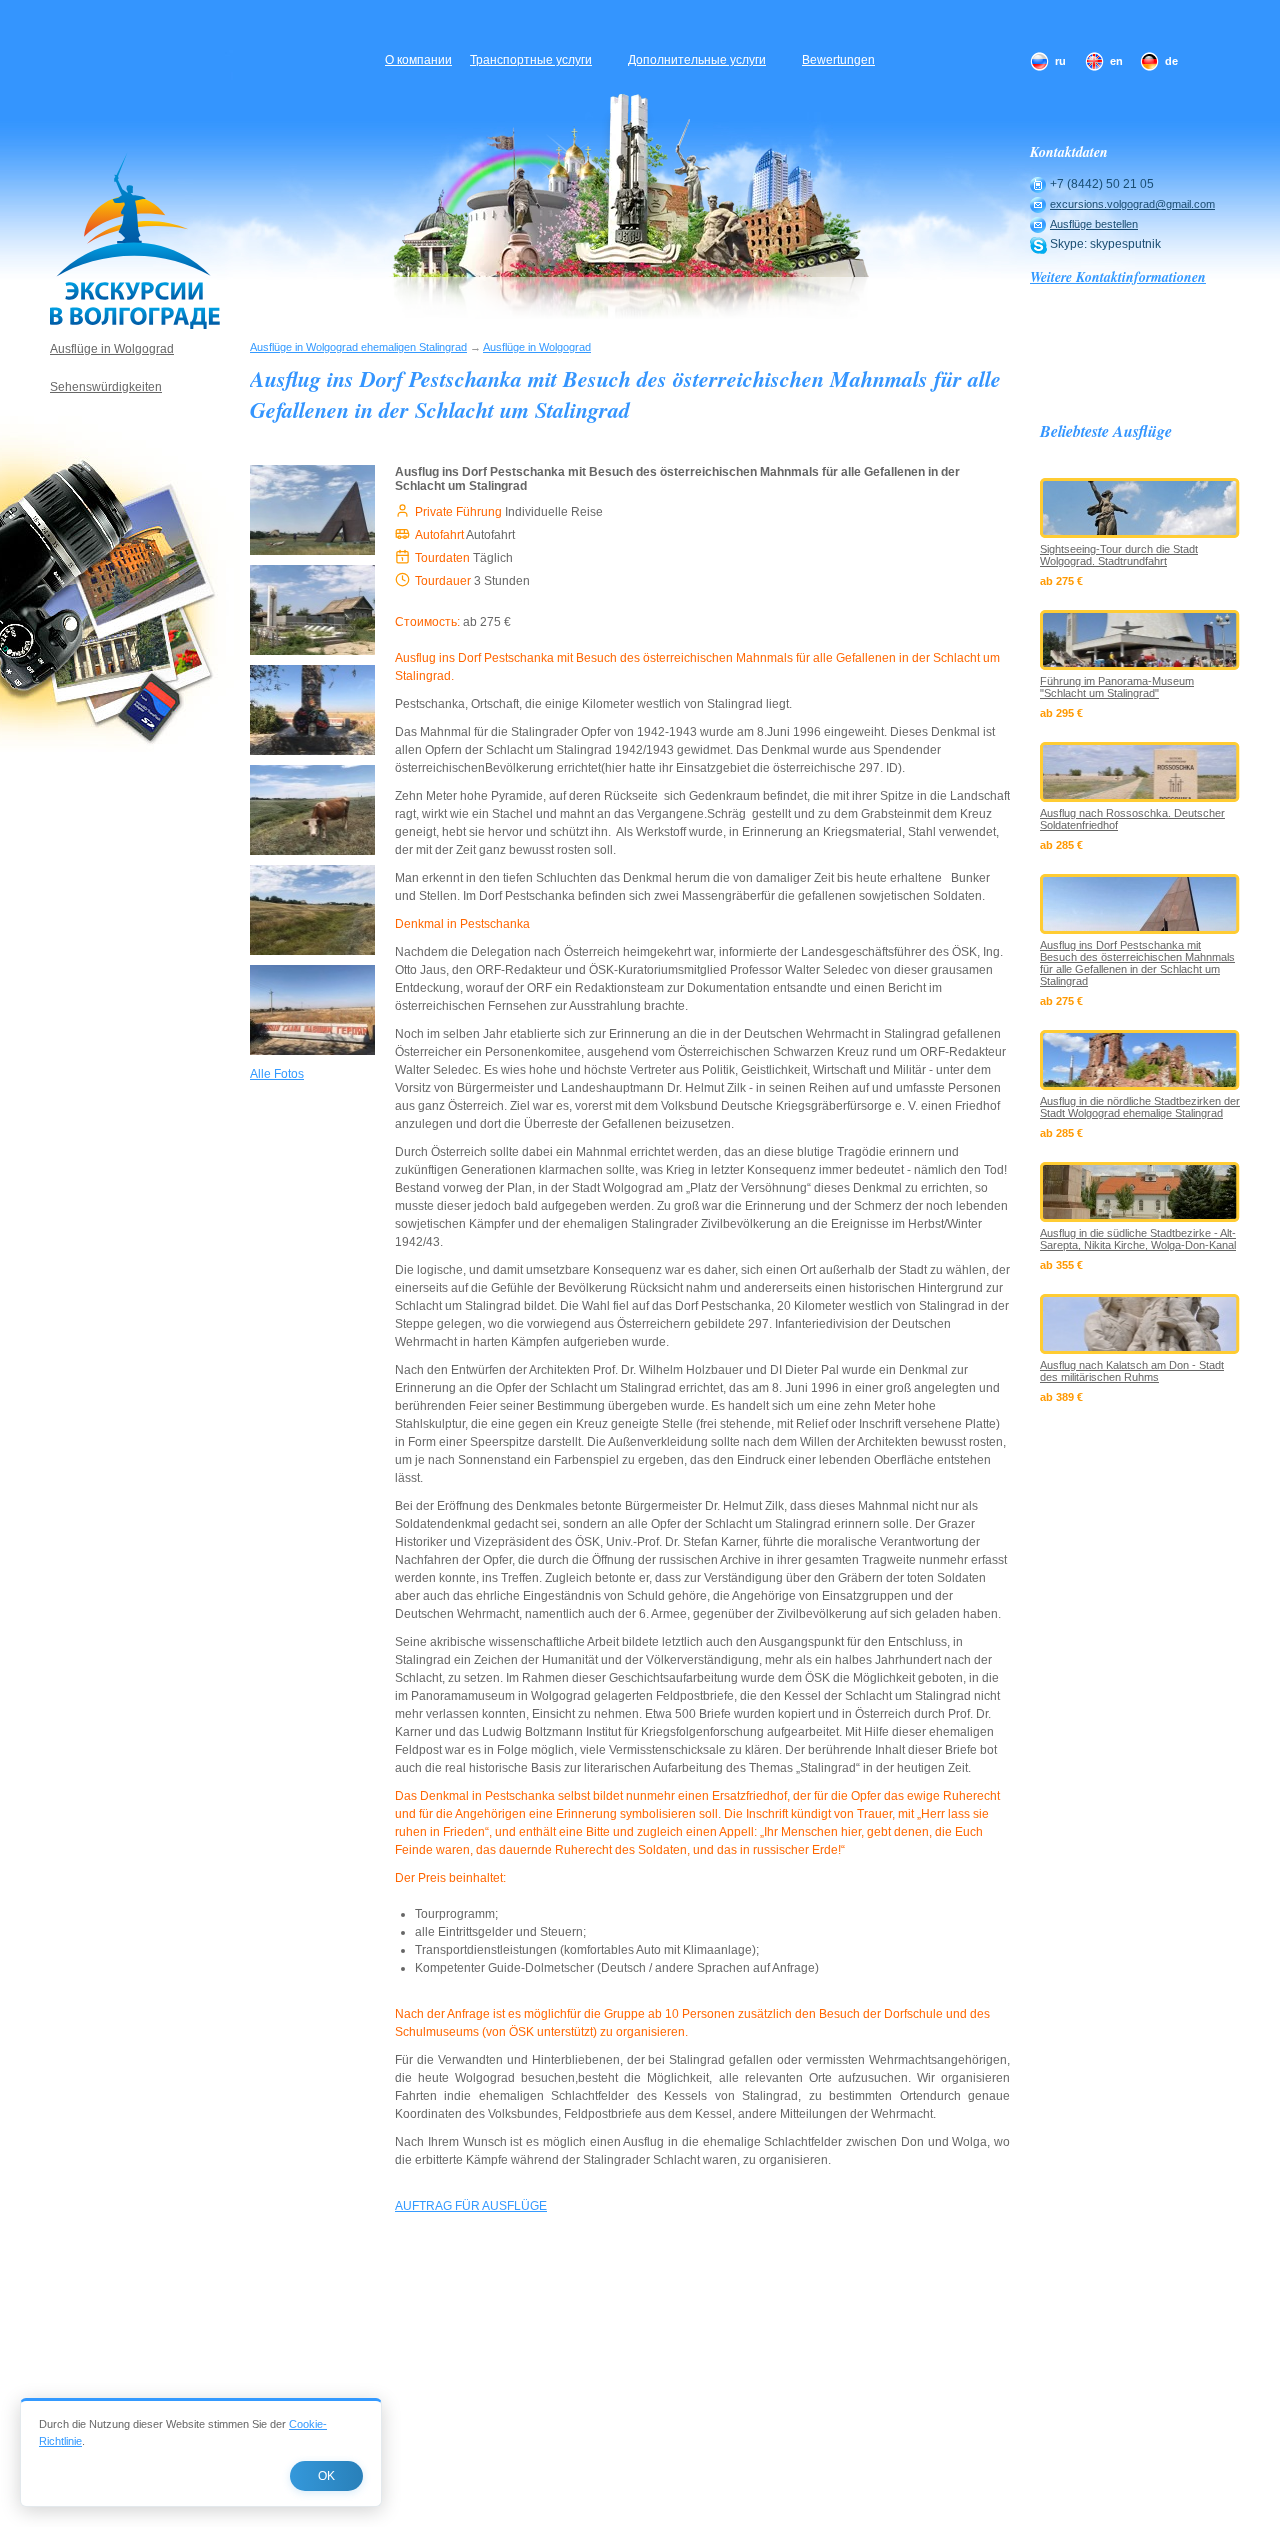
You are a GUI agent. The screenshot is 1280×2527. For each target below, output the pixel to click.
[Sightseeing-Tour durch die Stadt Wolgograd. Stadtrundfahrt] (1140, 508)
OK (326, 2476)
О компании (418, 60)
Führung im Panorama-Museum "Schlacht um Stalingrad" (1117, 687)
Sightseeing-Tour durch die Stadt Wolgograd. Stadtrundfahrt (1119, 555)
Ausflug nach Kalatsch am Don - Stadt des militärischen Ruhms (1132, 1371)
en (1116, 61)
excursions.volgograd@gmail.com (1132, 204)
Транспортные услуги (531, 60)
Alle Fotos (277, 1074)
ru (1060, 61)
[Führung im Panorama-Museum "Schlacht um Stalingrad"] (1140, 640)
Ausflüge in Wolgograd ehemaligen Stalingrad (358, 347)
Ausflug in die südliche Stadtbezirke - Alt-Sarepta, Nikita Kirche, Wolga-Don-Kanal (1138, 1239)
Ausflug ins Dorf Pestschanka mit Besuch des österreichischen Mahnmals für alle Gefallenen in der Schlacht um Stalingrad (1137, 963)
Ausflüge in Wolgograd (537, 347)
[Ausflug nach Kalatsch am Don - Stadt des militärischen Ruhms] (1140, 1324)
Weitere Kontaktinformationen (1118, 277)
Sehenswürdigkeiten (106, 387)
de (1171, 61)
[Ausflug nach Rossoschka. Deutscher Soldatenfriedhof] (1140, 772)
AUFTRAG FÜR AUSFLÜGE (471, 2206)
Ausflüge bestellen (1094, 224)
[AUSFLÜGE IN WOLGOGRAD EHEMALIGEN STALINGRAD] (135, 240)
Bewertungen (838, 60)
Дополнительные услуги (697, 60)
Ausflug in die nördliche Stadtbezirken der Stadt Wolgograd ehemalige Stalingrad (1140, 1107)
